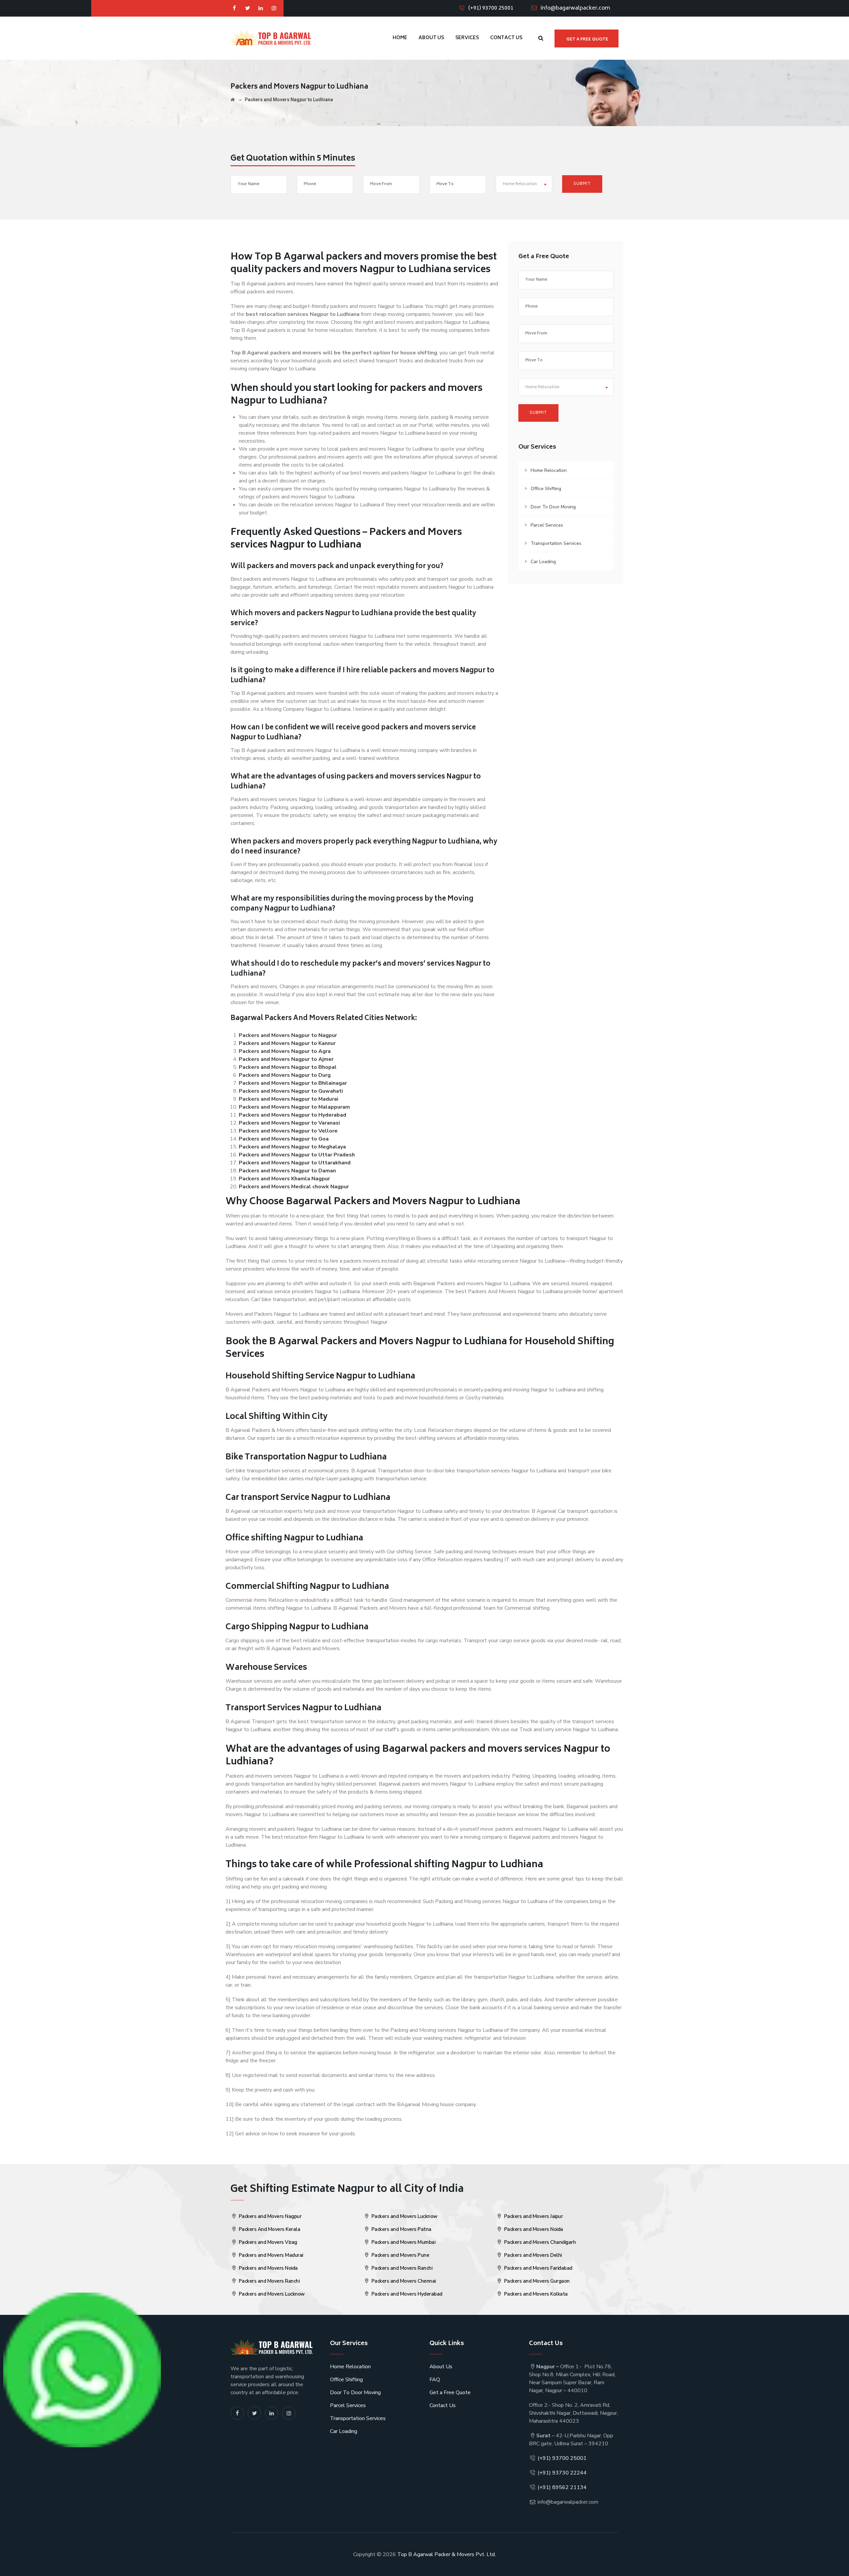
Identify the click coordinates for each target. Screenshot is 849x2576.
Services (467, 38)
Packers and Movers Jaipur (533, 2216)
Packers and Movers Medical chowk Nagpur (294, 1187)
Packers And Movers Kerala (269, 2229)
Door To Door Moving (553, 507)
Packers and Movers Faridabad (538, 2268)
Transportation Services (556, 543)
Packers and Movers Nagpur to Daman (287, 1171)
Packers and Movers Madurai (270, 2255)
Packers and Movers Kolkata (535, 2294)
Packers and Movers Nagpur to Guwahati (291, 1091)
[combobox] (524, 184)
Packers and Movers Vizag (267, 2242)
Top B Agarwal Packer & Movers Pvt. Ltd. (447, 2554)
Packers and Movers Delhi (532, 2255)
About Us (431, 38)
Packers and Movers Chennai (403, 2281)
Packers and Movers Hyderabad (406, 2294)
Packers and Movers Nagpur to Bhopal (288, 1067)
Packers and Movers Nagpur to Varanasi (289, 1123)
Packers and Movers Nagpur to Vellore (288, 1131)
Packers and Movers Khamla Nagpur (284, 1179)
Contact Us (506, 38)
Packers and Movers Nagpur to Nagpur (288, 1035)
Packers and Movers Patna (401, 2229)
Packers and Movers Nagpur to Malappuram (294, 1107)
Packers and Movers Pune (400, 2255)
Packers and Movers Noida (268, 2268)
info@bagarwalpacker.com (575, 8)
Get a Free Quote (450, 2392)
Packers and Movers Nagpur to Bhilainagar (293, 1083)
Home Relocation (549, 470)
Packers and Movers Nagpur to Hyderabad (293, 1115)
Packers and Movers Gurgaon (536, 2281)
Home (400, 38)
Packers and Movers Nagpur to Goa (284, 1139)
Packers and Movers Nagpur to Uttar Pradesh (297, 1155)
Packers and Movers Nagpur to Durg (285, 1075)
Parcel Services (547, 525)
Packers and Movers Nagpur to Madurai (289, 1099)
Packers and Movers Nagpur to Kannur (287, 1043)
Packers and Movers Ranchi (268, 2281)
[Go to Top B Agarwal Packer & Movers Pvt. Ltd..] (233, 100)
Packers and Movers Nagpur (269, 2216)
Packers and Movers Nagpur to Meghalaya (292, 1147)
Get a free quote (587, 40)
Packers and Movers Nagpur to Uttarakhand (295, 1163)
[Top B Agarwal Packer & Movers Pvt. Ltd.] (271, 38)
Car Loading (543, 562)
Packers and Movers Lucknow (271, 2294)
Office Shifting (546, 489)
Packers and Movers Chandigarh (539, 2242)
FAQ (435, 2380)
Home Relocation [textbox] (520, 184)
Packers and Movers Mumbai (403, 2242)
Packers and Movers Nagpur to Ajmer (286, 1059)
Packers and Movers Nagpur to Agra (285, 1051)
